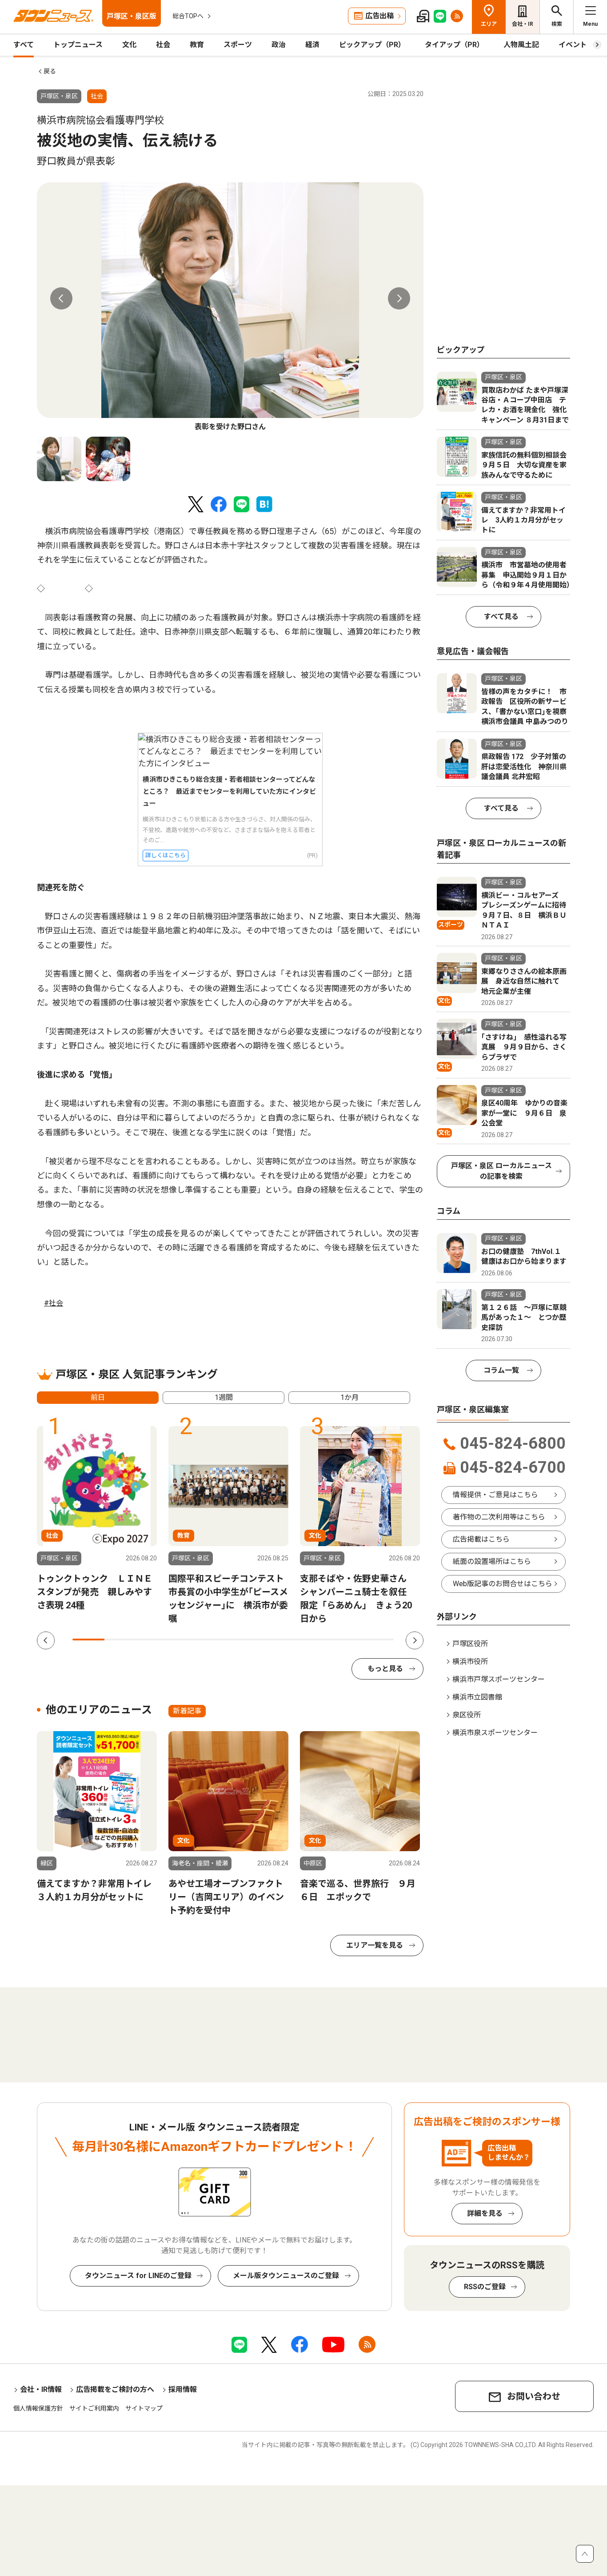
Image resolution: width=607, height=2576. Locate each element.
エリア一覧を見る (375, 1945)
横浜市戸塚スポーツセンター (499, 1679)
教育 (197, 45)
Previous (61, 298)
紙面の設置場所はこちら (492, 1561)
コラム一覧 (501, 1370)
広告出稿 (379, 16)
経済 (312, 45)
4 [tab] (185, 1640)
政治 (279, 45)
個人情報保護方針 (38, 2408)
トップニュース (78, 45)
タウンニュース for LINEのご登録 (138, 2276)
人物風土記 (521, 45)
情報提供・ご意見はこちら (495, 1495)
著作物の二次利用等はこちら (499, 1517)
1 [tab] (88, 1640)
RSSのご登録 (485, 2287)
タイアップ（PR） (454, 45)
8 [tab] (313, 1640)
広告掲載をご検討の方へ (115, 2389)
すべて (24, 45)
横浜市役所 (470, 1662)
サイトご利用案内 (94, 2408)
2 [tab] (120, 1640)
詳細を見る (485, 2213)
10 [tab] (378, 1640)
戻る (50, 71)
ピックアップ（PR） (372, 45)
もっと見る (385, 1669)
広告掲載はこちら (481, 1539)
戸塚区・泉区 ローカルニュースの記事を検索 (501, 1171)
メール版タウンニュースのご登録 (286, 2276)
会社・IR (523, 24)
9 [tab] (345, 1640)
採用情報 (183, 2389)
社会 (163, 45)
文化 (129, 45)
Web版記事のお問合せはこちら (503, 1584)
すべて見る (501, 617)
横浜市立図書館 (477, 1697)
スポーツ (238, 45)
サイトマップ (144, 2408)
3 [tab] (153, 1640)
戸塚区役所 (470, 1644)
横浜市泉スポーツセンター (495, 1733)
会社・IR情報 (41, 2389)
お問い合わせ (534, 2396)
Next (399, 298)
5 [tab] (217, 1640)
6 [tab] (249, 1640)
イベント (573, 45)
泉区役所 (467, 1715)
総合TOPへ (188, 16)
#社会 (54, 1303)
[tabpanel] (230, 307)
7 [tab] (281, 1640)
